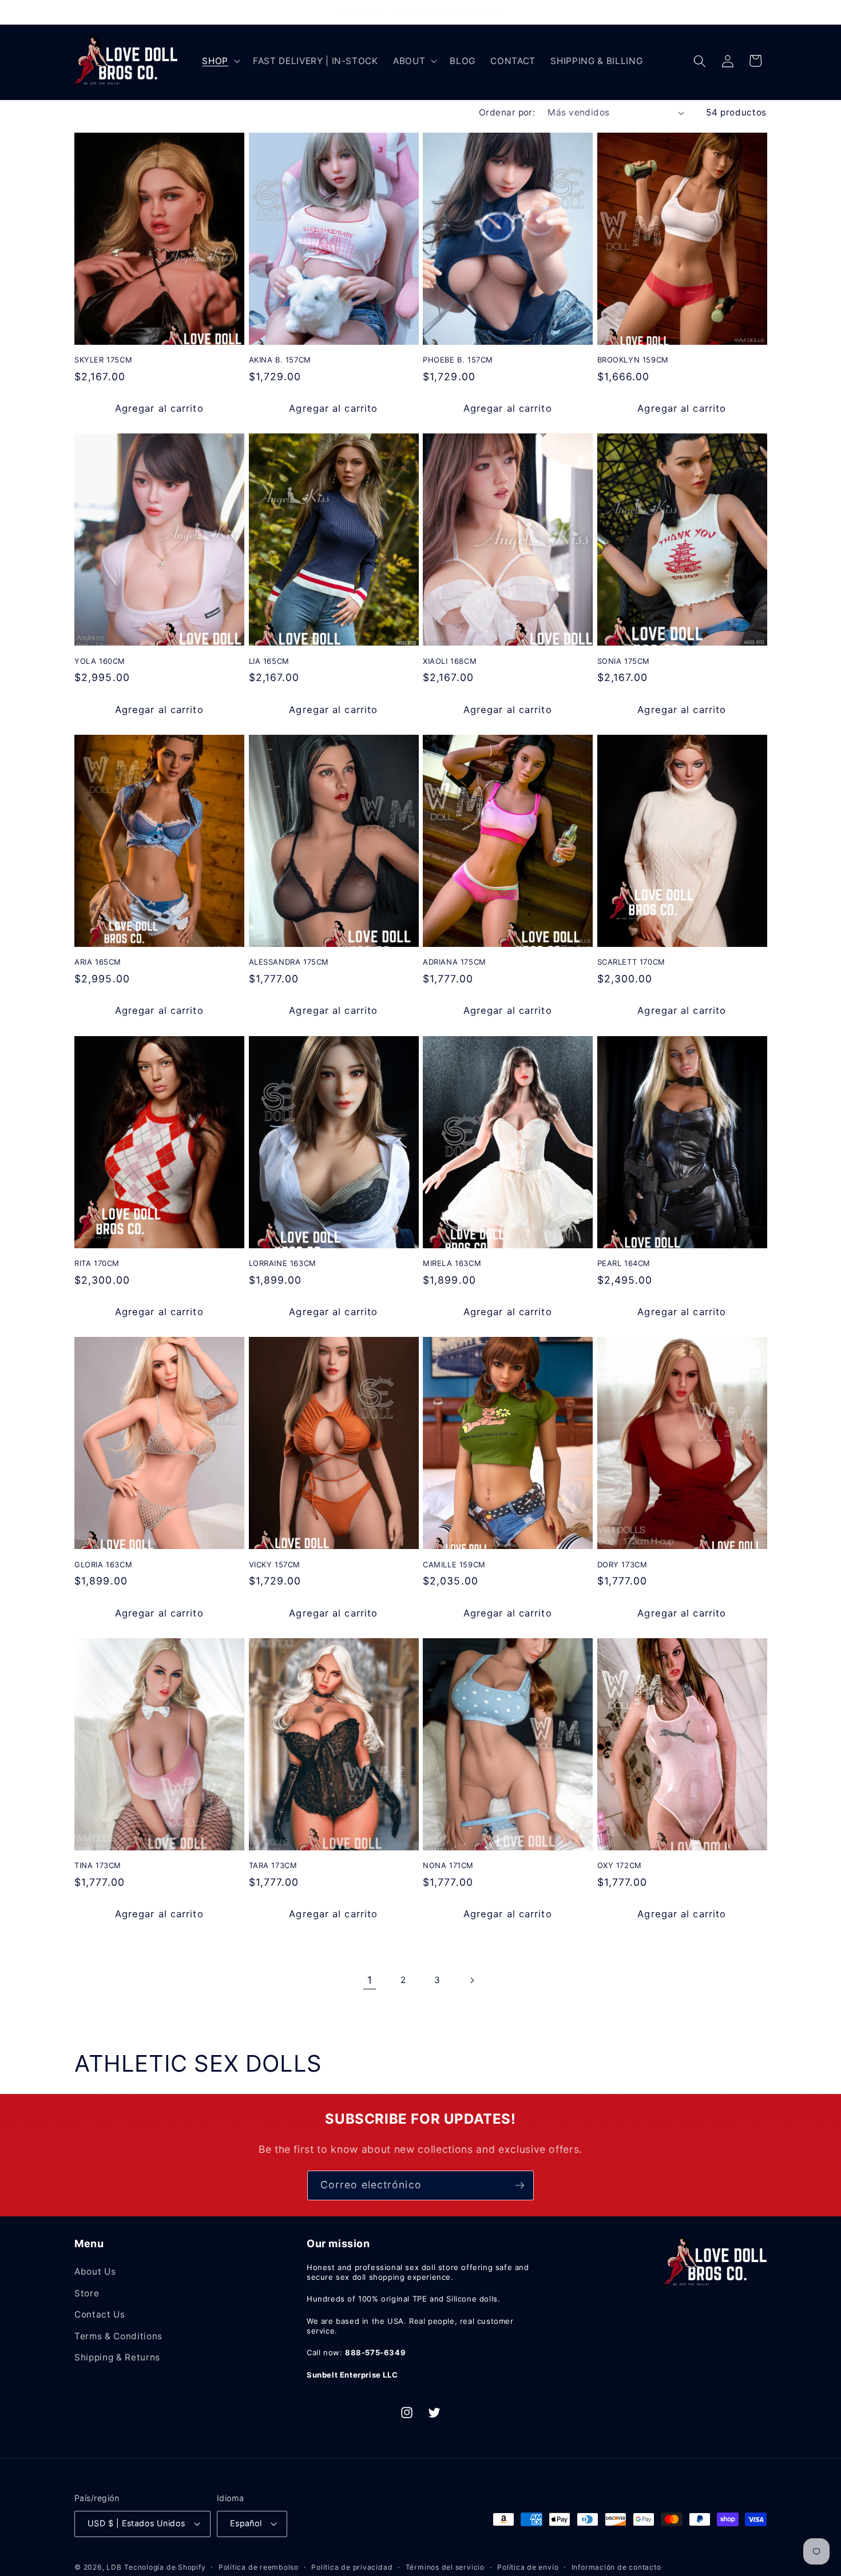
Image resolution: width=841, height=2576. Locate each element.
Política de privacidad (352, 2567)
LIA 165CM (269, 661)
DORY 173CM (622, 1564)
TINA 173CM (98, 1865)
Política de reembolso (259, 2567)
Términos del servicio (445, 2567)
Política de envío (528, 2567)
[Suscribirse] (519, 2185)
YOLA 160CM (100, 661)
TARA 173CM (273, 1865)
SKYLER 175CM (103, 360)
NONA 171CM (448, 1865)
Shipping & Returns (117, 2357)
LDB (114, 2567)
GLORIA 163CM (103, 1564)
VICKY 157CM (275, 1564)
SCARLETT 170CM (631, 962)
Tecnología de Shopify (165, 2567)
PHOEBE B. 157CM (458, 360)
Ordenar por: (507, 112)
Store (87, 2293)
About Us (95, 2272)
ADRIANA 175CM (455, 962)
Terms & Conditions (118, 2336)
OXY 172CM (620, 1865)
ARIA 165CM (98, 962)
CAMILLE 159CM (454, 1564)
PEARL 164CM (624, 1263)
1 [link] (370, 1980)
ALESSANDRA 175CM (289, 962)
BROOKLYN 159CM (633, 360)
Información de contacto (616, 2567)
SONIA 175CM (624, 661)
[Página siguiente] (471, 1980)
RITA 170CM (97, 1263)
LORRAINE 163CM (283, 1263)
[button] (220, 61)
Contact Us (100, 2314)
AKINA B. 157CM (280, 360)
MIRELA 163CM (452, 1263)
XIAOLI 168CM (450, 661)
